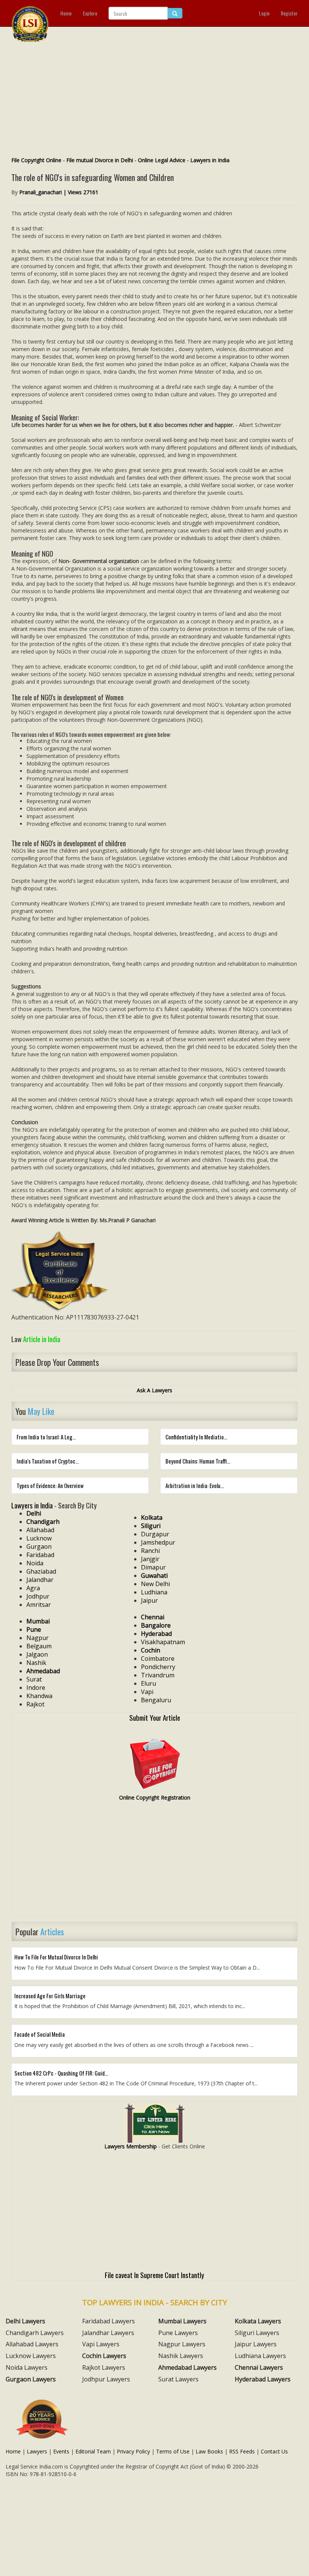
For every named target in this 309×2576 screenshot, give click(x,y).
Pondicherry (158, 1667)
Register (289, 13)
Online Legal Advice (162, 160)
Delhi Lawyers (25, 2321)
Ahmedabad (43, 1671)
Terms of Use (173, 2451)
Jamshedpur (158, 1542)
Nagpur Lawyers (182, 2344)
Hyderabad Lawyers (263, 2379)
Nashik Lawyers (181, 2356)
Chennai (153, 1617)
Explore (90, 13)
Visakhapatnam (163, 1642)
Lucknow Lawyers (31, 2356)
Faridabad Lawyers (109, 2321)
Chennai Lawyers (259, 2367)
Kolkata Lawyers (258, 2321)
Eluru (148, 1683)
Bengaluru (156, 1700)
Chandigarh (43, 1522)
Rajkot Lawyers (104, 2367)
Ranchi (150, 1551)
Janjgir (150, 1559)
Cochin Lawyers (104, 2356)
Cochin (151, 1650)
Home (66, 13)
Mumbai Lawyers (182, 2321)
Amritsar (39, 1605)
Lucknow (39, 1538)
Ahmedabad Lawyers (187, 2367)
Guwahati (154, 1576)
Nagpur (37, 1638)
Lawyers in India (210, 160)
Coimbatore (158, 1659)
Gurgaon (39, 1547)
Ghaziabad (41, 1571)
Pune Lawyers (178, 2333)
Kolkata (152, 1517)
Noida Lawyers (27, 2367)
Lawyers (37, 2451)
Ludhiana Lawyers (260, 2356)
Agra (33, 1588)
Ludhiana (154, 1592)
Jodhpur (38, 1596)
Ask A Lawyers (154, 1390)
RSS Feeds (242, 2451)
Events (61, 2451)
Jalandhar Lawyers (108, 2333)
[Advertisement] (154, 100)
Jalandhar (40, 1580)
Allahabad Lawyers (32, 2344)
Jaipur (149, 1600)
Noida (35, 1563)
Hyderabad (156, 1634)
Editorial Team (93, 2451)
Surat (34, 1679)
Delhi (34, 1513)
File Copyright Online (36, 160)
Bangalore (156, 1625)
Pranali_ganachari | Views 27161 (59, 192)
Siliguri (151, 1526)
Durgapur (155, 1534)
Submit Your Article (155, 1717)
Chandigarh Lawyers (35, 2333)
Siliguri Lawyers (257, 2333)
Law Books (209, 2451)
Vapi (147, 1692)
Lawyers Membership (131, 2146)
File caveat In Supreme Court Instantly (154, 2275)
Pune (34, 1629)
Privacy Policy (133, 2451)
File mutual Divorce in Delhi (100, 160)
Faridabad (40, 1555)
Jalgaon (37, 1654)
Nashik (36, 1663)
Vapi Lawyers (101, 2344)
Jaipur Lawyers (256, 2344)
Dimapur (153, 1567)
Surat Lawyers (178, 2379)
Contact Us (274, 2451)
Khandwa (39, 1696)
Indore (36, 1688)
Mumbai (38, 1621)
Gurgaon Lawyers (31, 2379)
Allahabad (40, 1530)
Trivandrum (158, 1675)
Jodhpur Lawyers (106, 2379)
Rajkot (35, 1704)
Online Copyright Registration (155, 1797)
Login (264, 13)
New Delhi (155, 1584)
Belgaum (39, 1646)
